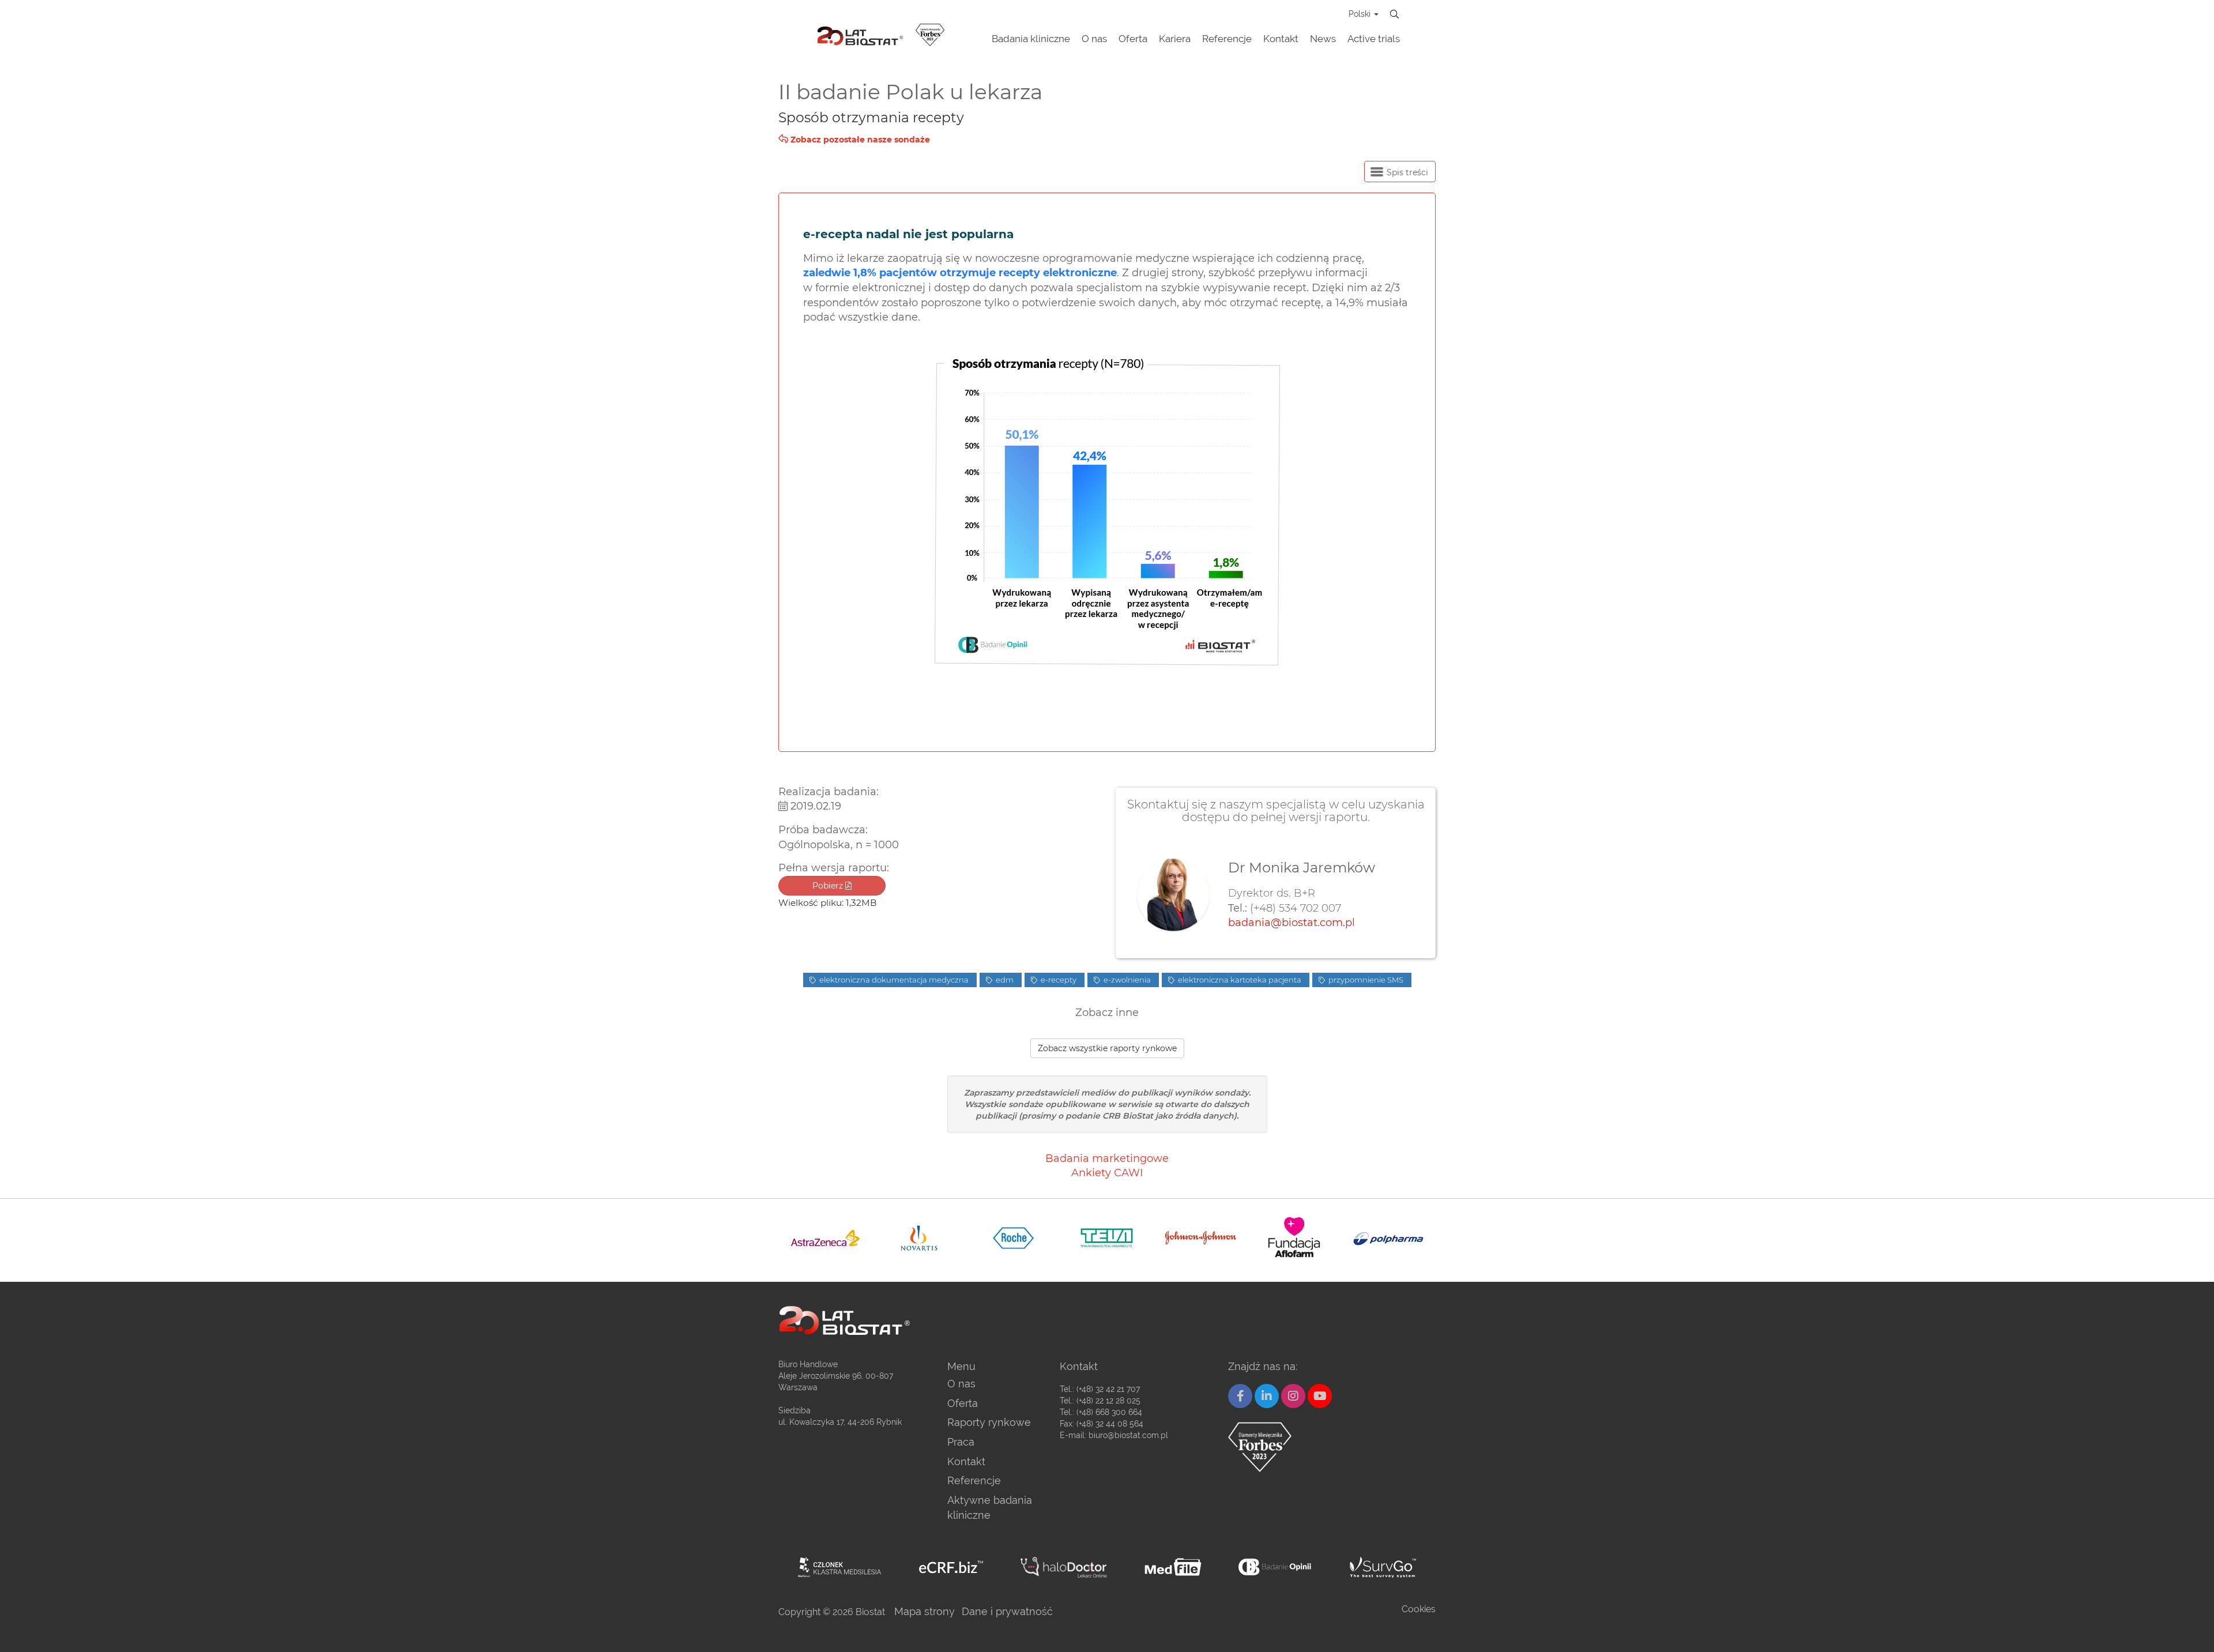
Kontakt (1281, 39)
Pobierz (829, 886)
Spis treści (1406, 172)
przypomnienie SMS (1365, 980)
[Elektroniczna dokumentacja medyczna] (1173, 1567)
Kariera (1175, 39)
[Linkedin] (1267, 1396)
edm (1004, 980)
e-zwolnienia (1126, 980)
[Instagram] (1293, 1396)
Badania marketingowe (1107, 1158)
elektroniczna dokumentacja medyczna (893, 980)
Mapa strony (925, 1611)
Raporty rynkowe (989, 1422)
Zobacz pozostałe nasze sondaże (859, 140)
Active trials (1374, 39)
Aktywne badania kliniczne (990, 1508)
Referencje (1227, 39)
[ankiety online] (1276, 1567)
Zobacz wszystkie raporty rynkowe (1107, 1048)
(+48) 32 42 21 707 (1108, 1389)
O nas (1094, 39)
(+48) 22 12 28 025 (1108, 1401)
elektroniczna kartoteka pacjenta (1239, 980)
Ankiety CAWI (1107, 1173)
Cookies (1419, 1609)
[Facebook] (1240, 1396)
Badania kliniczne (1031, 39)
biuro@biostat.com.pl (1128, 1435)
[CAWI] (1383, 1567)
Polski (1361, 14)
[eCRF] (951, 1567)
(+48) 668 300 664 (1109, 1412)
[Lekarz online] (1064, 1567)
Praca (961, 1442)
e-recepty (1058, 980)
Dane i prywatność (1007, 1611)
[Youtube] (1320, 1396)
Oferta (1133, 39)
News (1323, 39)
